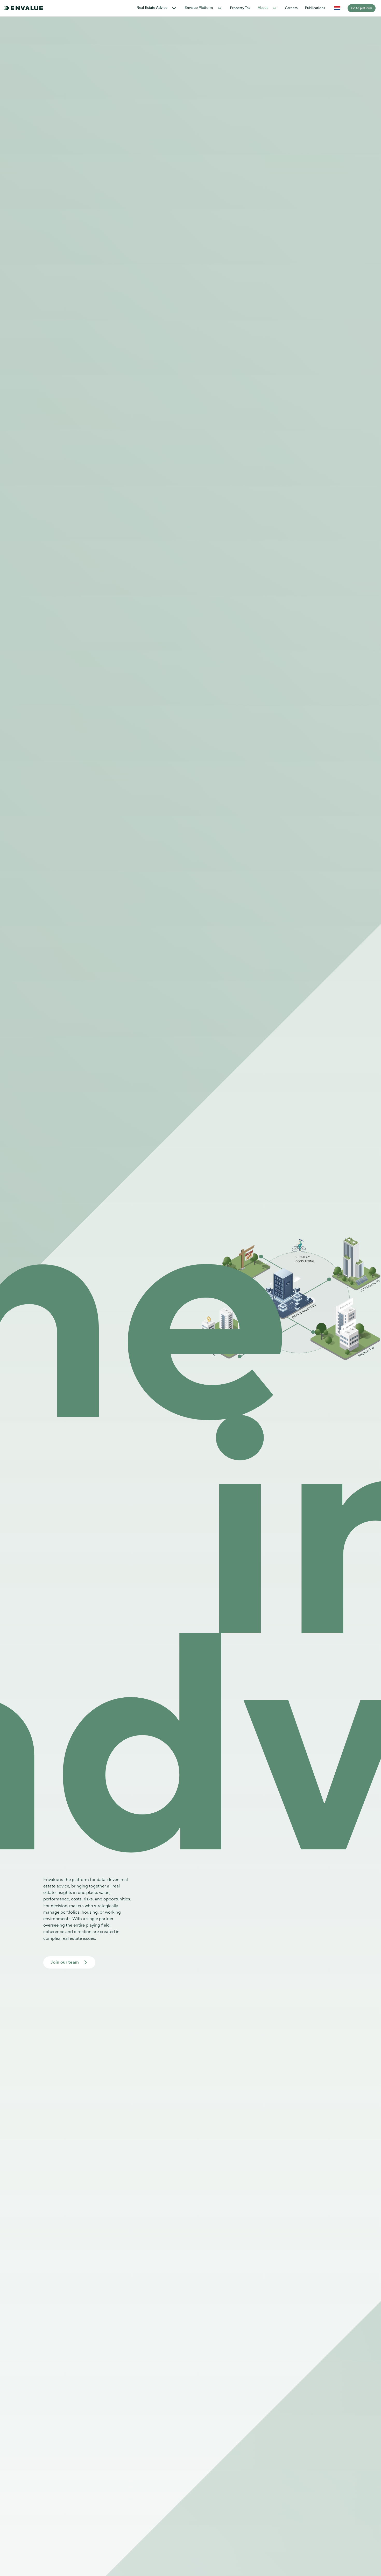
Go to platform (362, 8)
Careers (291, 8)
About (263, 8)
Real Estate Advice (152, 8)
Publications (315, 8)
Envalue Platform (199, 8)
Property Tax (240, 8)
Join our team (65, 1962)
